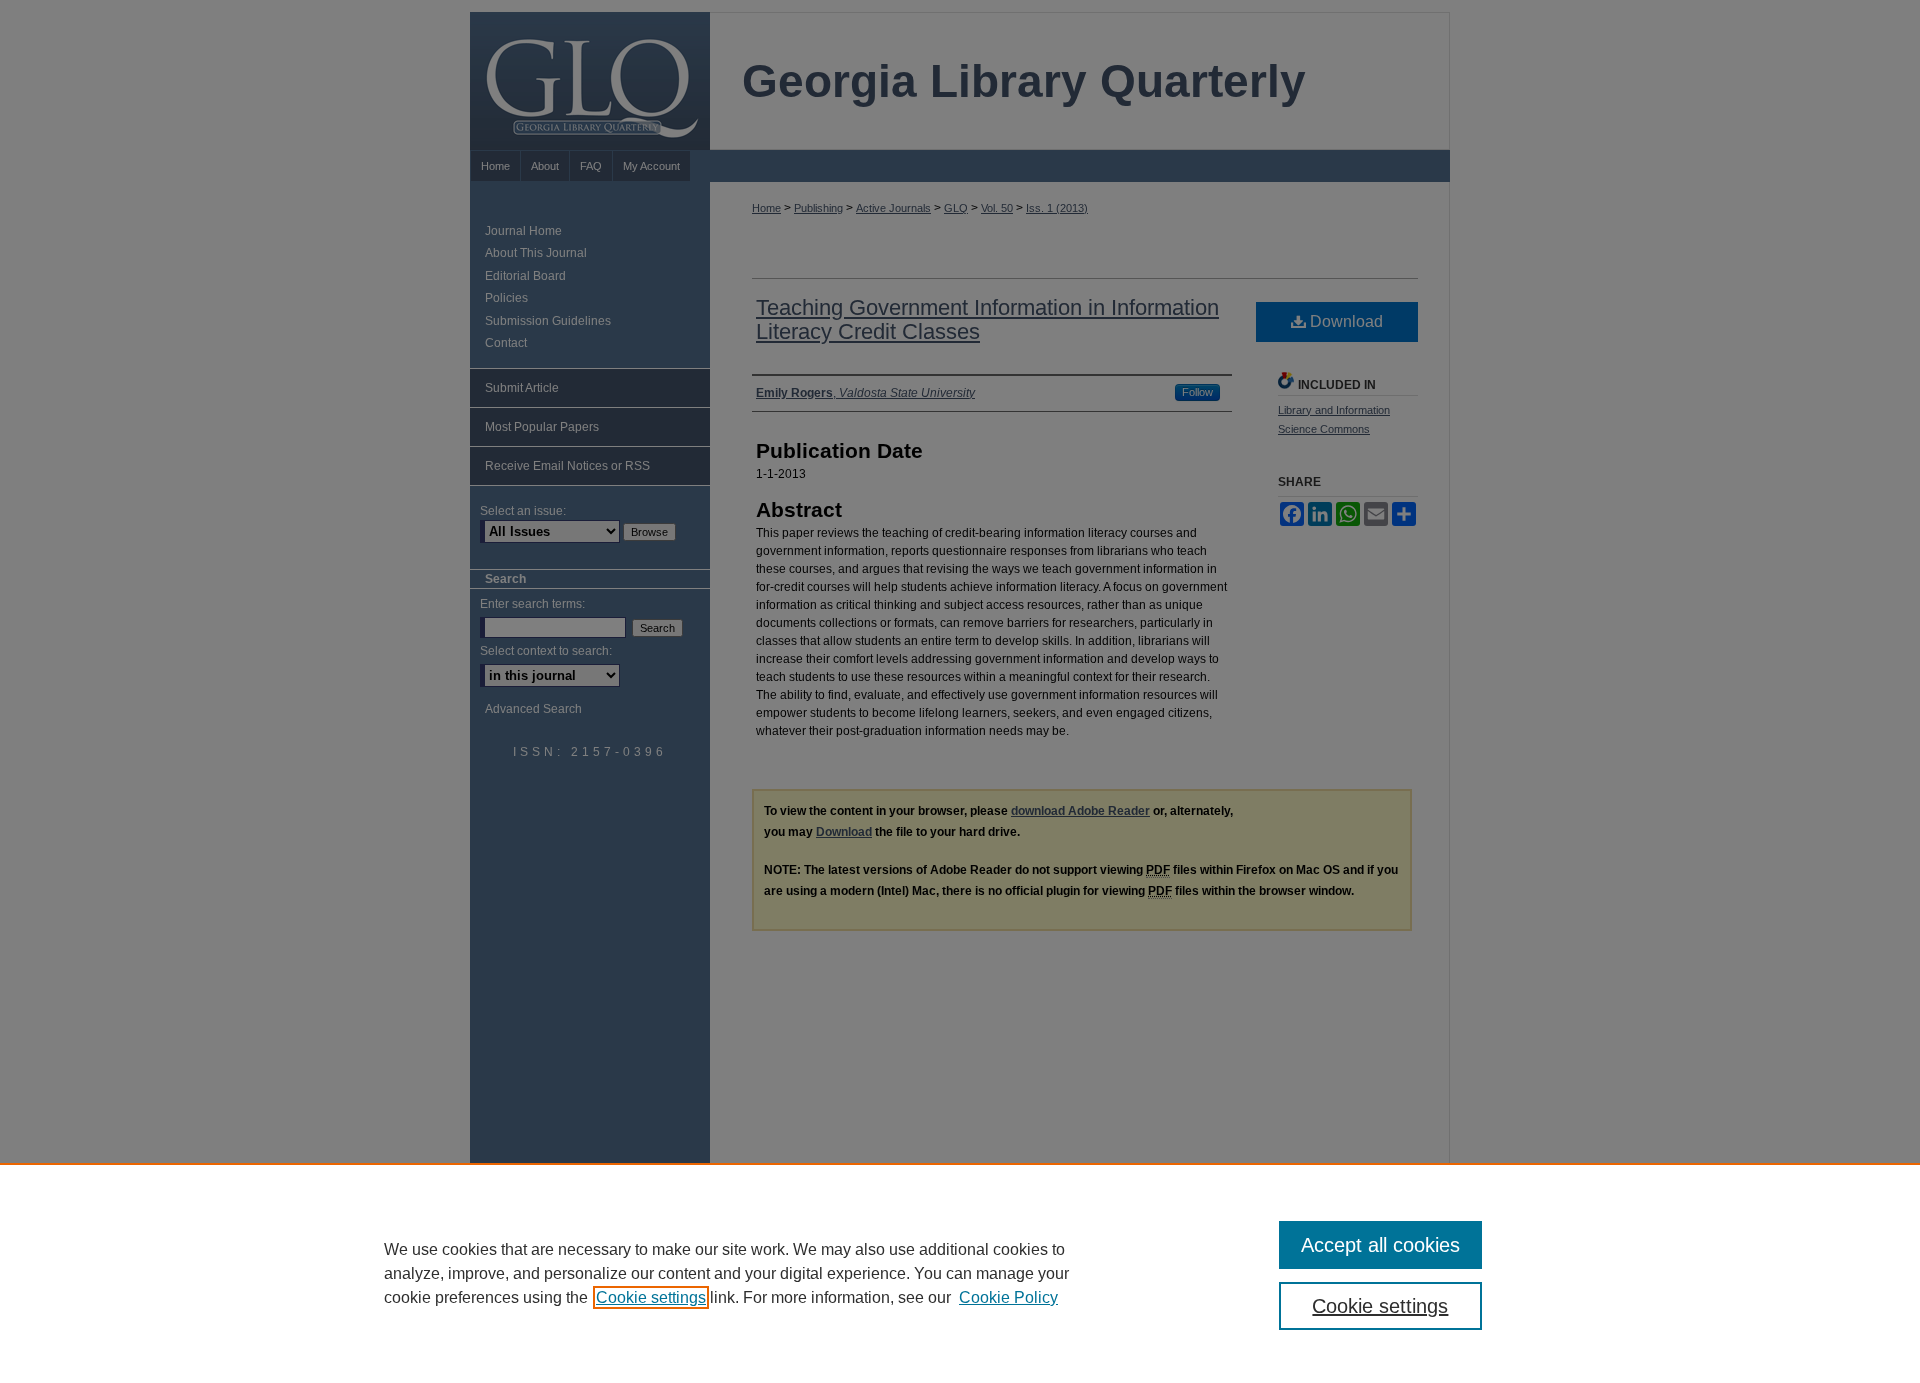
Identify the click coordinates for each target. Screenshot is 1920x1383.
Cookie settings (651, 1297)
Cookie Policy (1008, 1297)
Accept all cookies (1380, 1245)
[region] (960, 1273)
